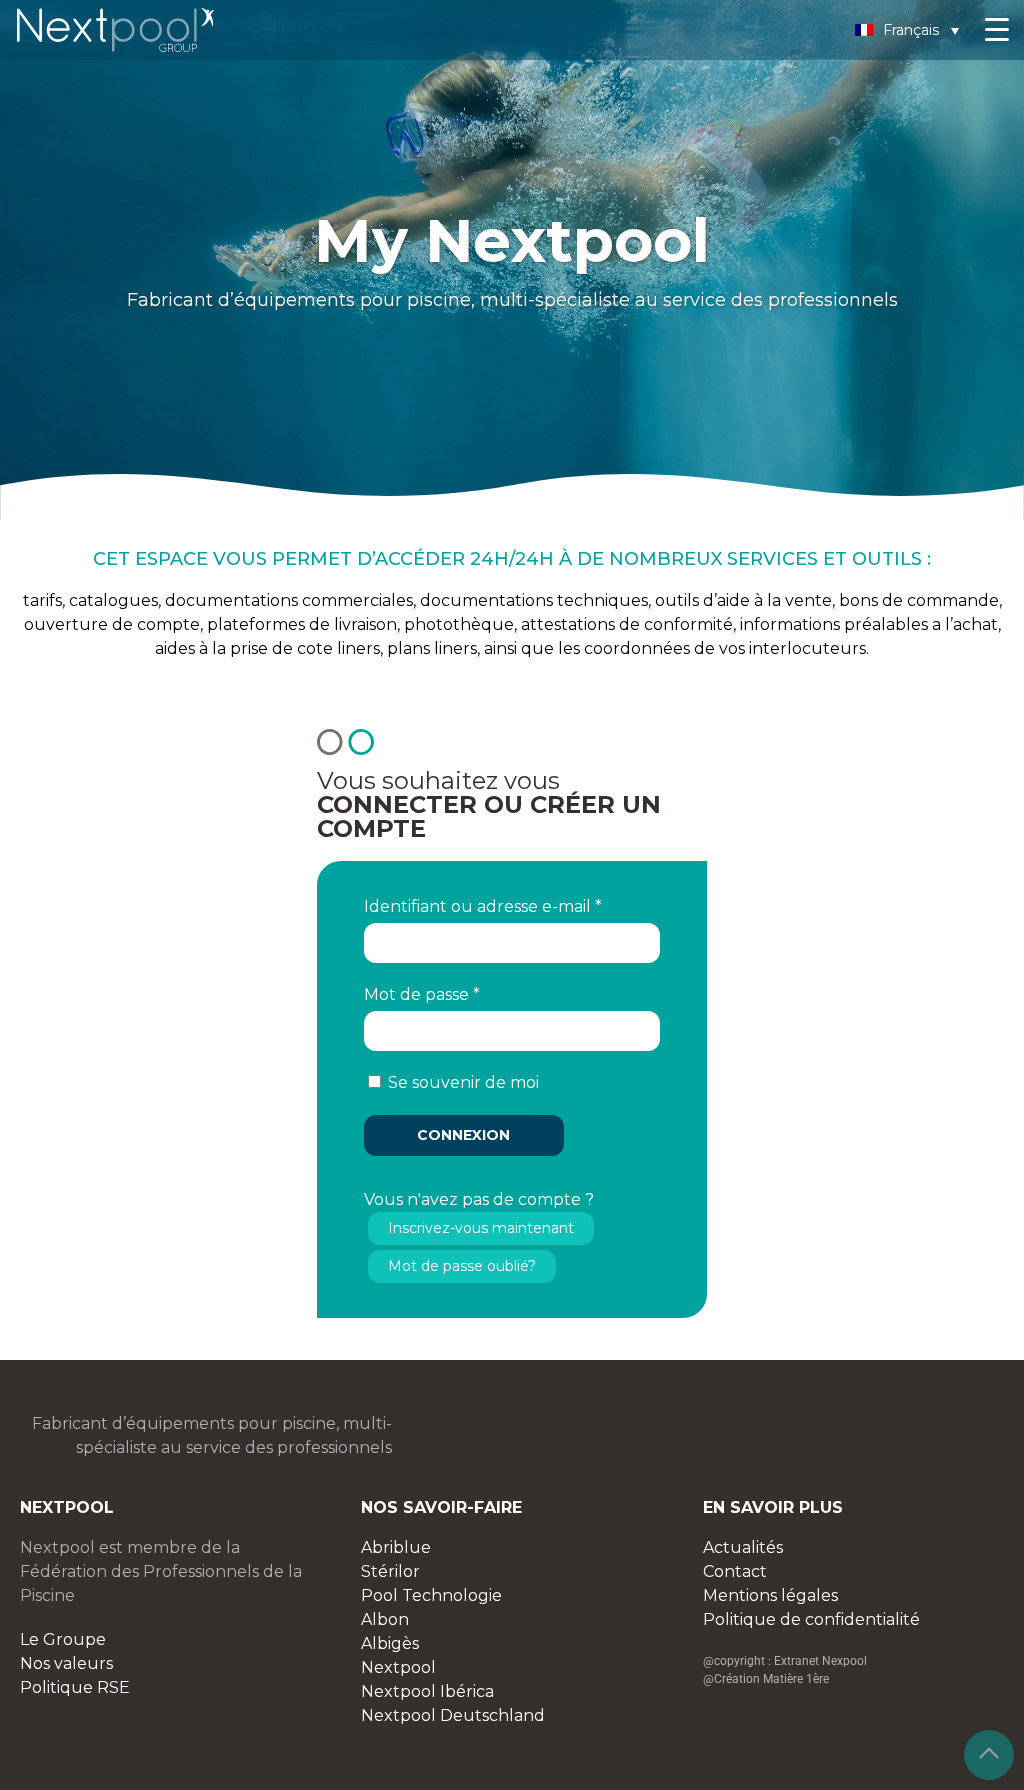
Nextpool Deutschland (453, 1715)
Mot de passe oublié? (462, 1266)
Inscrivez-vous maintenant (481, 1228)
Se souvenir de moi (463, 1082)
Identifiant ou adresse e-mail (483, 906)
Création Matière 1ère (771, 1679)
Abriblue (396, 1547)
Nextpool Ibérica (427, 1691)
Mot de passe (422, 994)
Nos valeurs (66, 1663)
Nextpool (398, 1667)
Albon (385, 1619)
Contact (735, 1571)
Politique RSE (75, 1687)
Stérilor (390, 1571)
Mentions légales (770, 1595)
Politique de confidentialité (811, 1619)
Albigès (390, 1643)
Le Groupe (63, 1639)
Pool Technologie (431, 1595)
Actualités (743, 1547)
